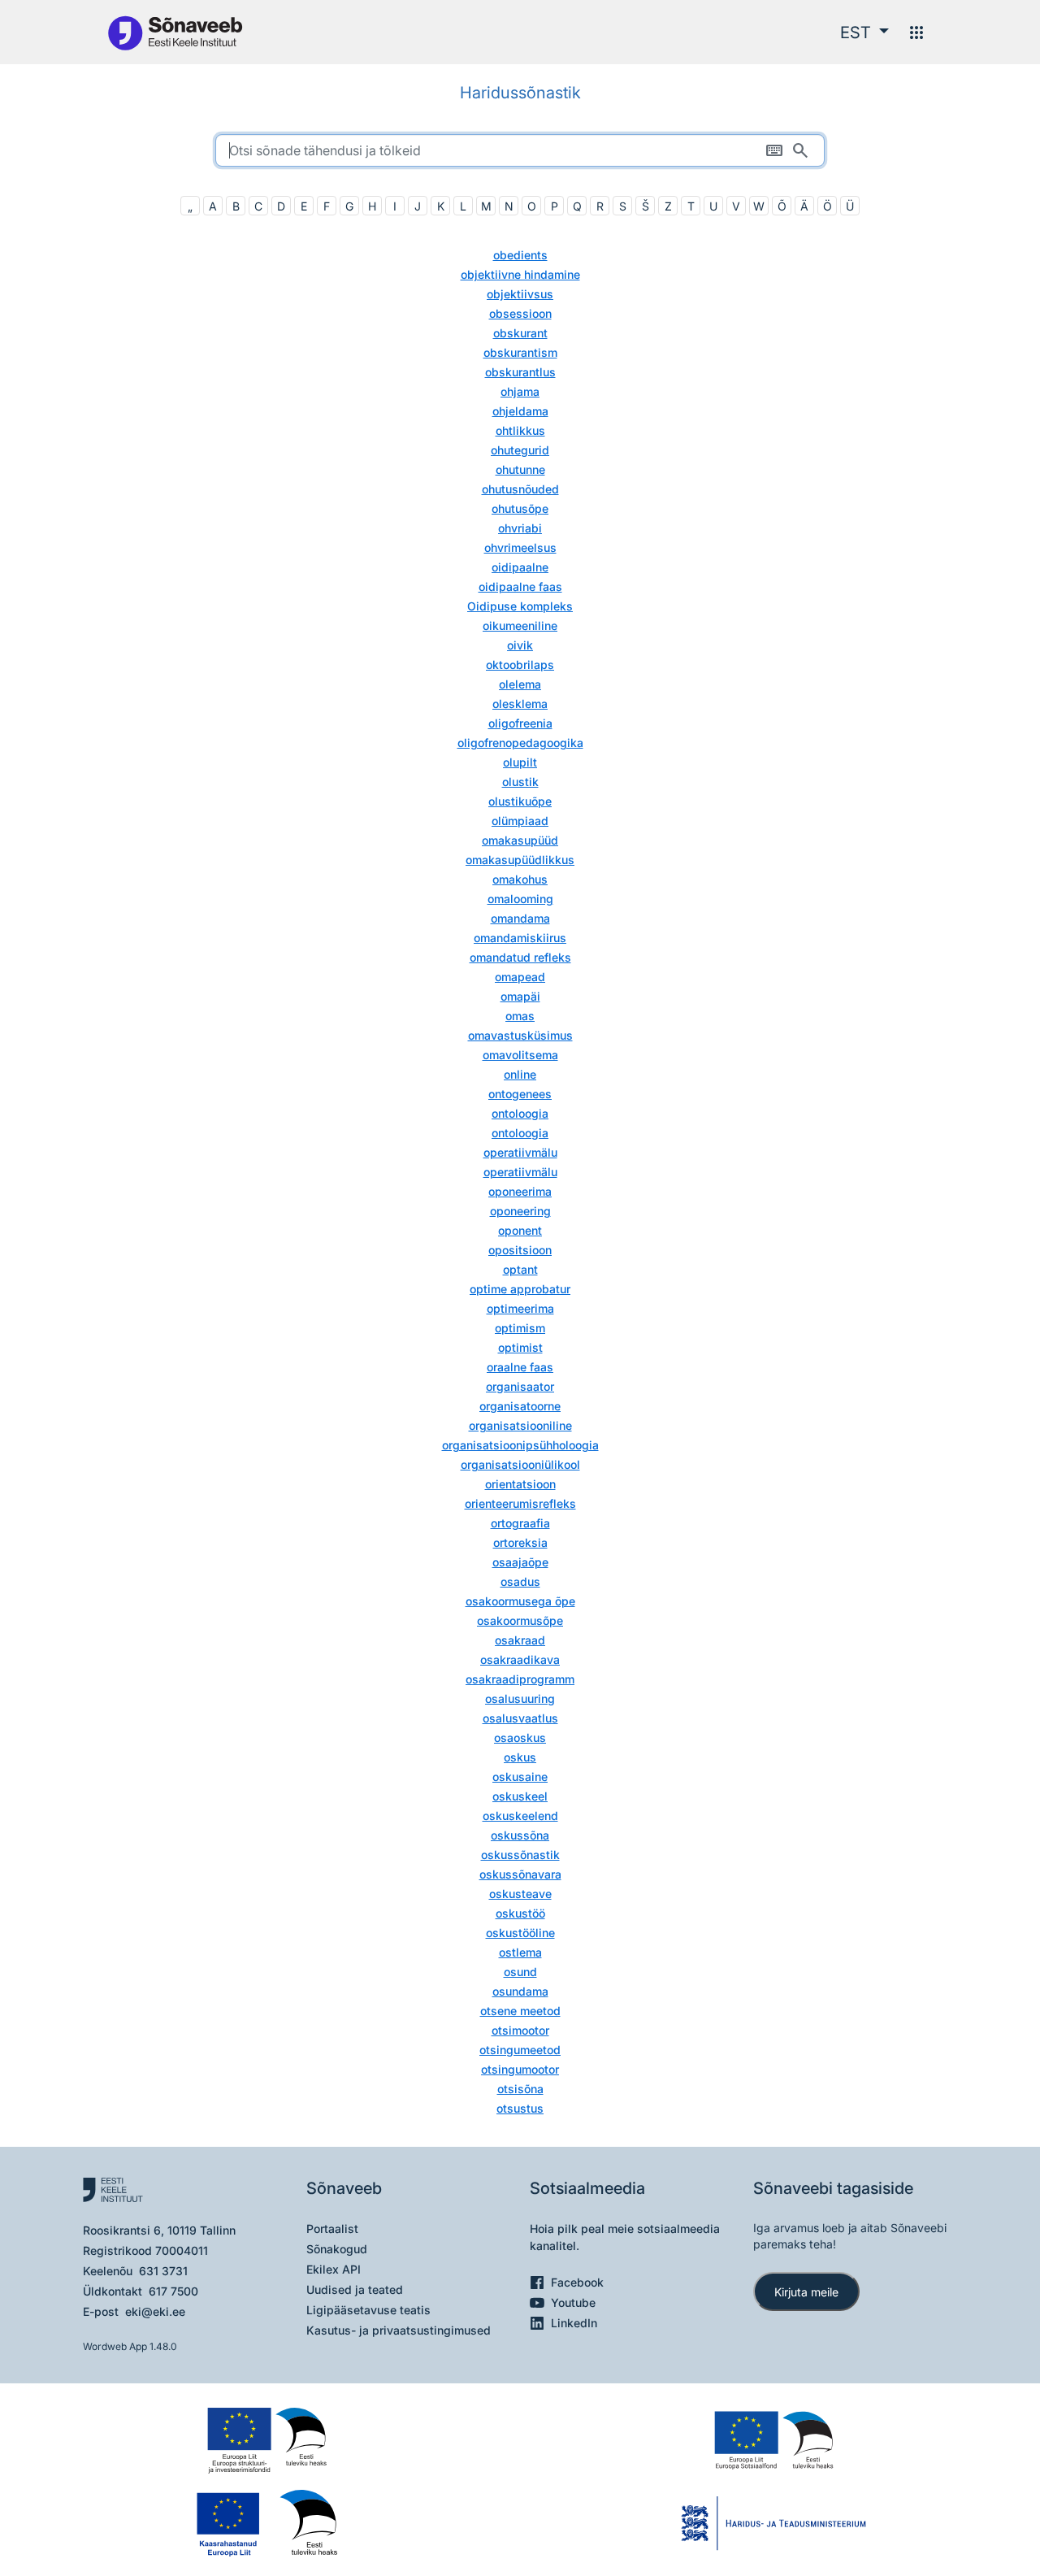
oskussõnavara (520, 1874)
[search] (520, 150)
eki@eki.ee (155, 2311)
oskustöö (520, 1913)
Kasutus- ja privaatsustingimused (399, 2330)
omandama (520, 918)
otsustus (520, 2108)
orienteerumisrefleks (520, 1503)
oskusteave (520, 1894)
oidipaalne (520, 567)
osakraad (520, 1640)
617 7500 (173, 2291)
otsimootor (520, 2030)
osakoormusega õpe (520, 1601)
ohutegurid (520, 450)
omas (520, 1016)
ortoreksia (520, 1542)
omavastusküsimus (520, 1035)
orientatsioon (520, 1484)
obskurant (520, 333)
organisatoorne (520, 1406)
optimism (520, 1328)
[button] (864, 33)
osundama (520, 1991)
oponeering (520, 1211)
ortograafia (520, 1523)
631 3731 (163, 2271)
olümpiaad (520, 821)
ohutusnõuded (520, 489)
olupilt (520, 762)
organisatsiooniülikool (520, 1464)
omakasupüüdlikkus (520, 860)
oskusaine (520, 1777)
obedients (520, 255)
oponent (520, 1230)
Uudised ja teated (355, 2289)
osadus (520, 1581)
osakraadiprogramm (520, 1679)
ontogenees (520, 1094)
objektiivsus (520, 294)
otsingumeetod (520, 2050)
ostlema (520, 1952)
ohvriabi (520, 528)
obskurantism (520, 352)
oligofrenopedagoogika (520, 743)
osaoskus (520, 1738)
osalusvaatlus (520, 1718)
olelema (520, 684)
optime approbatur (520, 1289)
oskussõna (520, 1835)
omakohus (520, 879)
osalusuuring (520, 1699)
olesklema (520, 704)
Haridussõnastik (520, 93)
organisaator (520, 1386)
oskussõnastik (520, 1855)
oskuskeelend (520, 1816)
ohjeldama (520, 411)
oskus (520, 1757)
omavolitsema (520, 1055)
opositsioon (520, 1250)
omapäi (520, 996)
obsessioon (520, 313)
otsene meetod (520, 2011)
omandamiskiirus (520, 938)
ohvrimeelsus (520, 547)
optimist (520, 1347)
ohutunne (520, 469)
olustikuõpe (520, 801)
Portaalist (332, 2228)
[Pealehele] (175, 32)
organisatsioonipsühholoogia (520, 1445)
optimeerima (520, 1308)
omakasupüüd (520, 840)
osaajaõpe (520, 1562)
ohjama (520, 391)
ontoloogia (520, 1113)
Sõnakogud (337, 2249)
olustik (520, 782)
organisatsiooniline (520, 1425)
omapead (520, 977)
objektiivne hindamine (520, 274)
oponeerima (520, 1191)
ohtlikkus (520, 430)
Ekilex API (334, 2269)
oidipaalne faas (520, 586)
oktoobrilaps (520, 665)
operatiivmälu (520, 1152)
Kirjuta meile (806, 2292)
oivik (520, 645)
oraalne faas (520, 1367)
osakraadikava (520, 1659)
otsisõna (520, 2089)
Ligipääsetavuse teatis (368, 2310)
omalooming (520, 899)
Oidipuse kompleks (520, 606)
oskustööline (520, 1933)
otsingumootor (520, 2069)
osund (520, 1972)
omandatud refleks (520, 957)
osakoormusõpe (520, 1620)
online (520, 1074)
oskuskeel (520, 1796)
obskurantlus (520, 372)
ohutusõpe (520, 508)
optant (520, 1269)
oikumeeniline (520, 626)
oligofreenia (520, 723)
